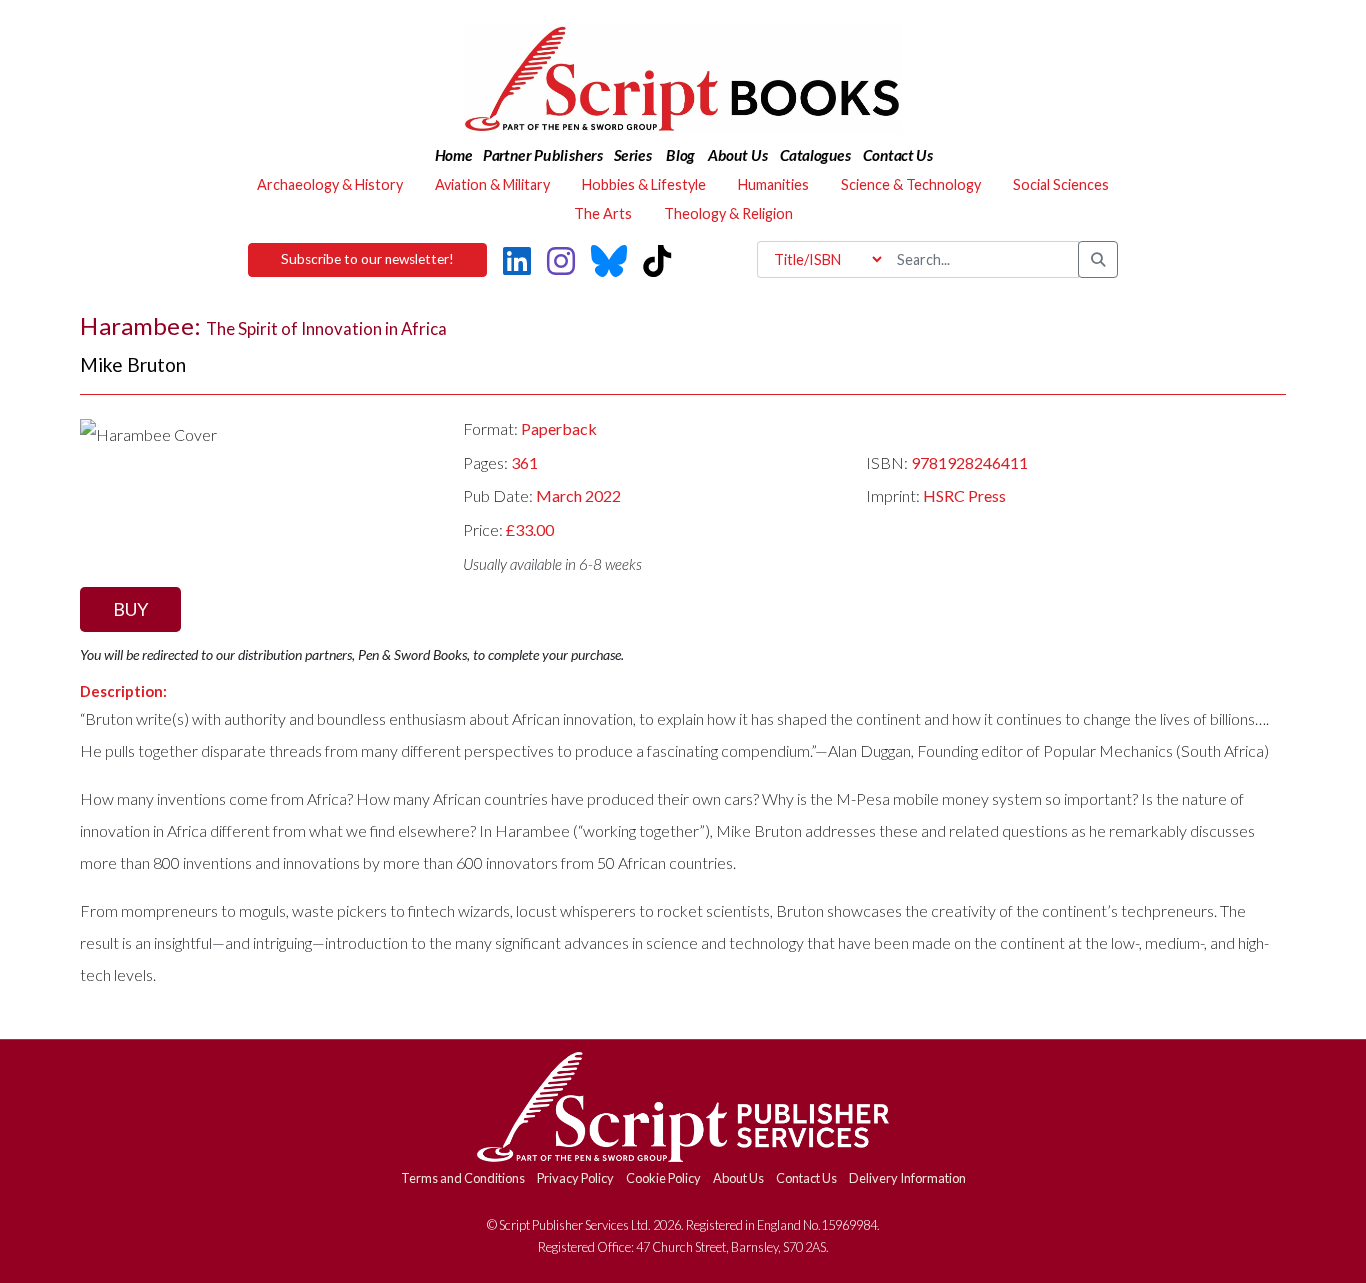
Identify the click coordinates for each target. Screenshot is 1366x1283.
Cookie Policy (663, 1178)
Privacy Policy (575, 1178)
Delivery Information (907, 1178)
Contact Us (806, 1178)
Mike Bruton (133, 364)
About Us (738, 1178)
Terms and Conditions (463, 1178)
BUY (130, 609)
